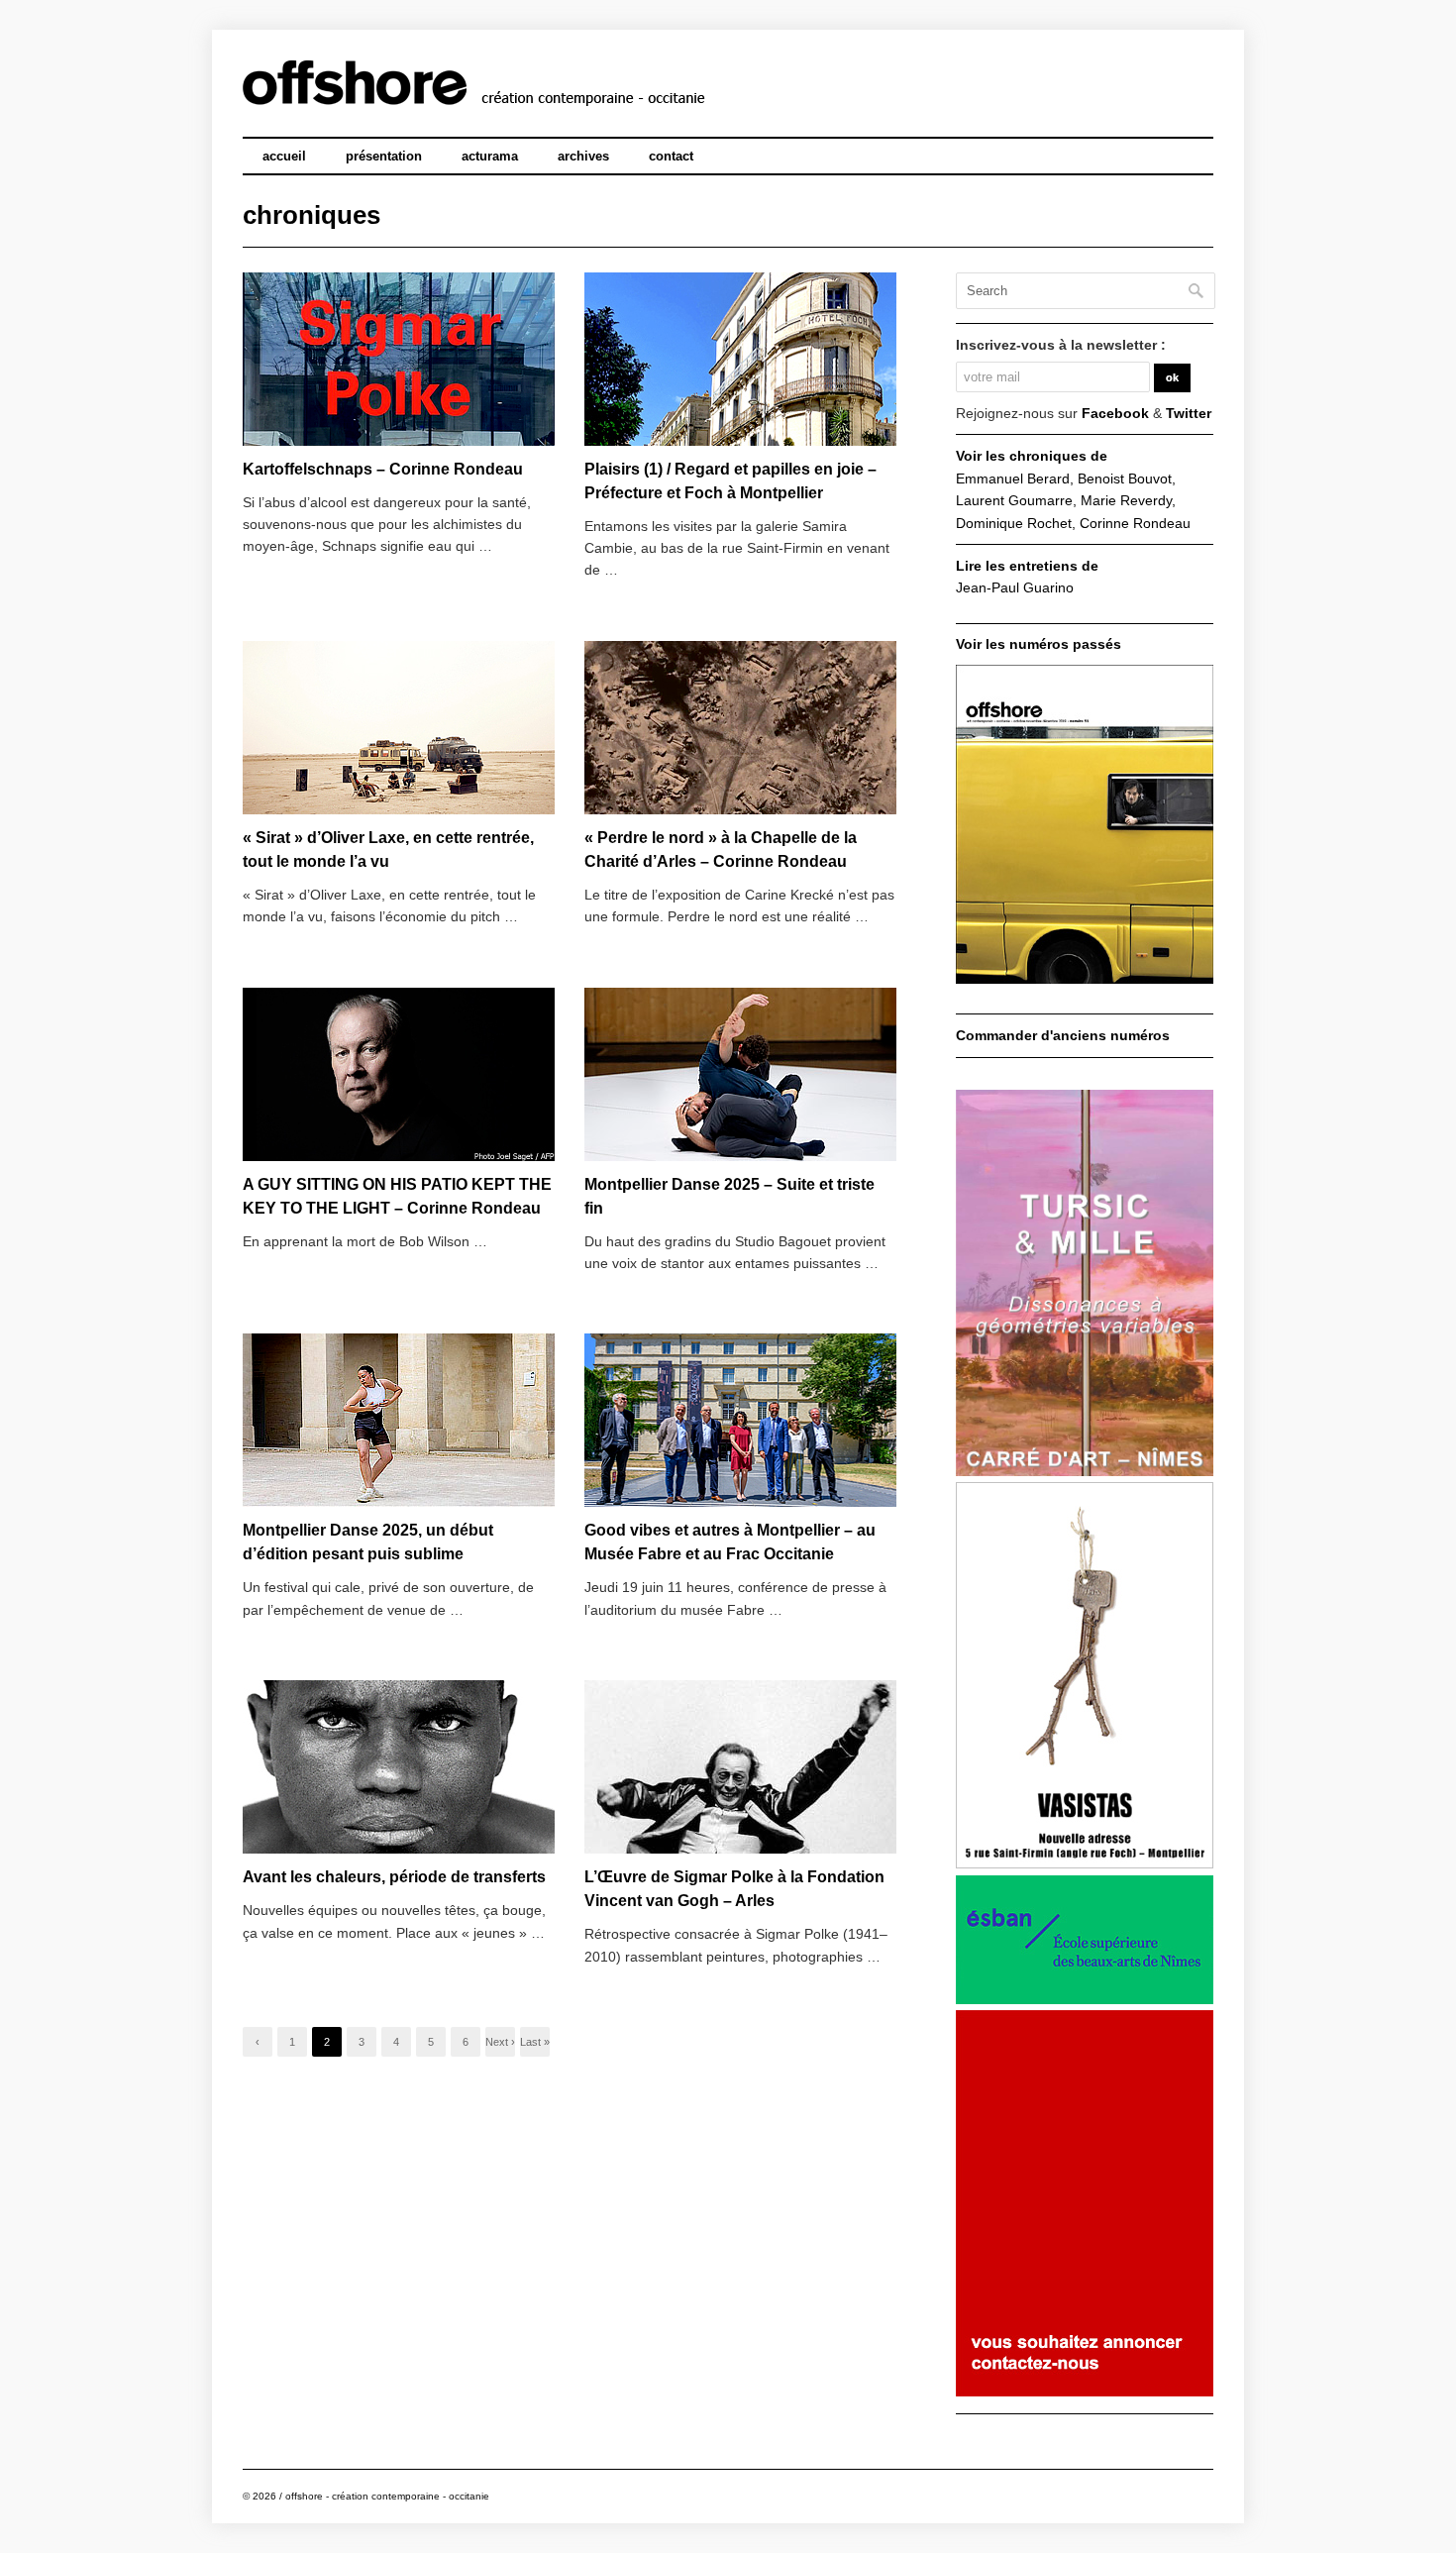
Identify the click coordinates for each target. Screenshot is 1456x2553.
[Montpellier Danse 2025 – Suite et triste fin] (740, 1075)
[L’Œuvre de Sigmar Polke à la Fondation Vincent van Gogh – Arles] (740, 1768)
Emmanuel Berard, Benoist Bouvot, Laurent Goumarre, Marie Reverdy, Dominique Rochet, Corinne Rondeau (1073, 501)
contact (671, 156)
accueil (284, 156)
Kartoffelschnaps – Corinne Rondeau (383, 469)
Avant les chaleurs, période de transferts (394, 1877)
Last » (535, 2042)
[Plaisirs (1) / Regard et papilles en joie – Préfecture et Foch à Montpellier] (740, 360)
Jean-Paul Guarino (1015, 587)
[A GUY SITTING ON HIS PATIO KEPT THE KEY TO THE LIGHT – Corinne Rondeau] (399, 1075)
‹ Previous (258, 2046)
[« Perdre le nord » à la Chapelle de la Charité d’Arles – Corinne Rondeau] (740, 729)
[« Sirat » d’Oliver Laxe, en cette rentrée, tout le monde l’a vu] (399, 729)
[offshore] (551, 93)
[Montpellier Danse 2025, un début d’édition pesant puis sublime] (399, 1421)
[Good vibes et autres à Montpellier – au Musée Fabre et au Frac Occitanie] (740, 1421)
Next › (500, 2042)
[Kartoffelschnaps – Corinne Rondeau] (399, 360)
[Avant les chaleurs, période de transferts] (399, 1768)
